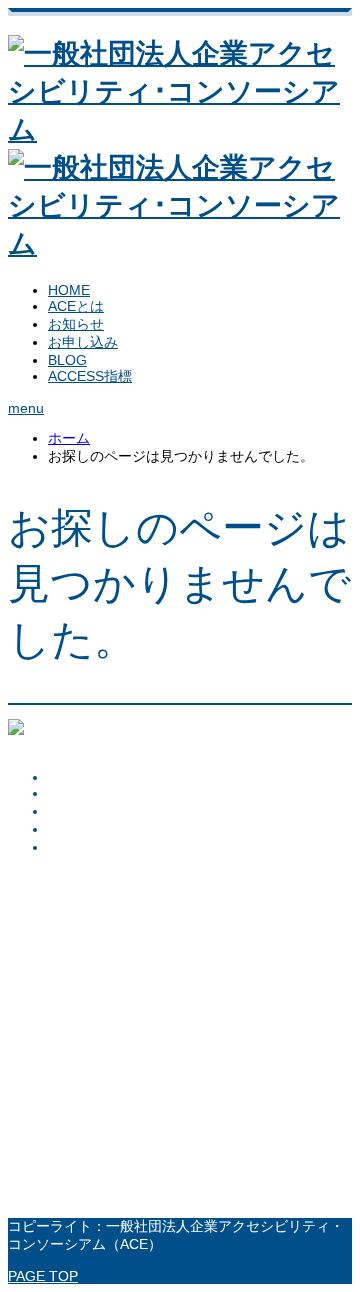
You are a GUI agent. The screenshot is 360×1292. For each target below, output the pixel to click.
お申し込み (83, 342)
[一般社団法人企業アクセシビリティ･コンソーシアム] (180, 745)
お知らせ (76, 324)
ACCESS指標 (90, 376)
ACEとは (76, 306)
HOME (69, 290)
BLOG (67, 360)
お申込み (76, 829)
